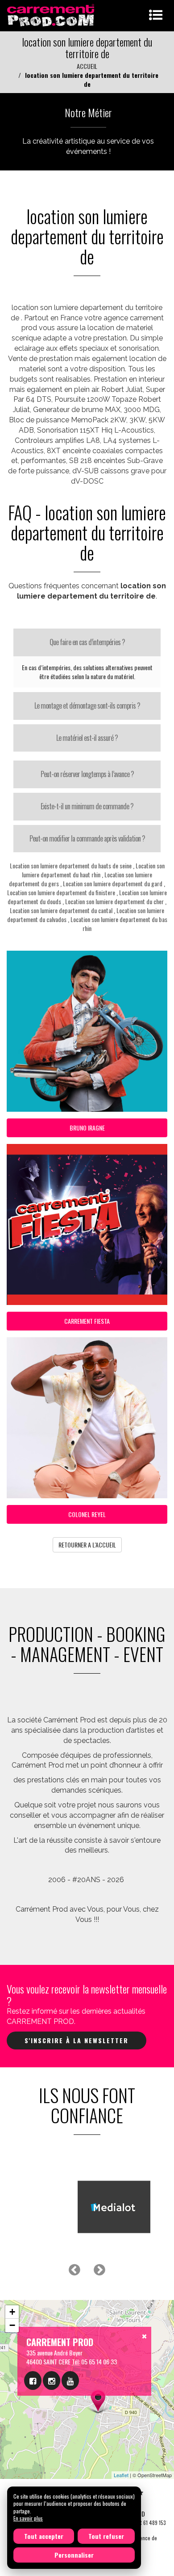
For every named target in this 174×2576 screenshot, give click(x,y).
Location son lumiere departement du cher (114, 901)
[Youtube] (70, 2380)
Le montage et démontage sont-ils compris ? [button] (87, 706)
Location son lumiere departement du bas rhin (119, 924)
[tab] (87, 642)
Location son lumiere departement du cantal (61, 910)
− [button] (12, 2325)
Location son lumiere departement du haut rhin (93, 870)
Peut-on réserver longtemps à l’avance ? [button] (87, 774)
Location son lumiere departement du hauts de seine (71, 865)
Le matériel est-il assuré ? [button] (87, 738)
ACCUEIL (87, 66)
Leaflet (121, 2475)
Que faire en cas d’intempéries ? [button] (87, 642)
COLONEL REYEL (87, 1514)
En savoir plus (28, 2518)
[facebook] (33, 2380)
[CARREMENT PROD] (52, 15)
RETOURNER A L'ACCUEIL (87, 1545)
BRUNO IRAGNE (87, 1128)
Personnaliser (74, 2555)
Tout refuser (106, 2536)
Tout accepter (44, 2536)
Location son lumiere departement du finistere (61, 892)
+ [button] (12, 2312)
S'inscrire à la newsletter (77, 2040)
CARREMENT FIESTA (87, 1321)
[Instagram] (52, 2380)
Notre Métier (88, 112)
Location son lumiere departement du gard (113, 883)
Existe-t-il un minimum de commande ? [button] (87, 806)
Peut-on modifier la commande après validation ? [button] (87, 838)
